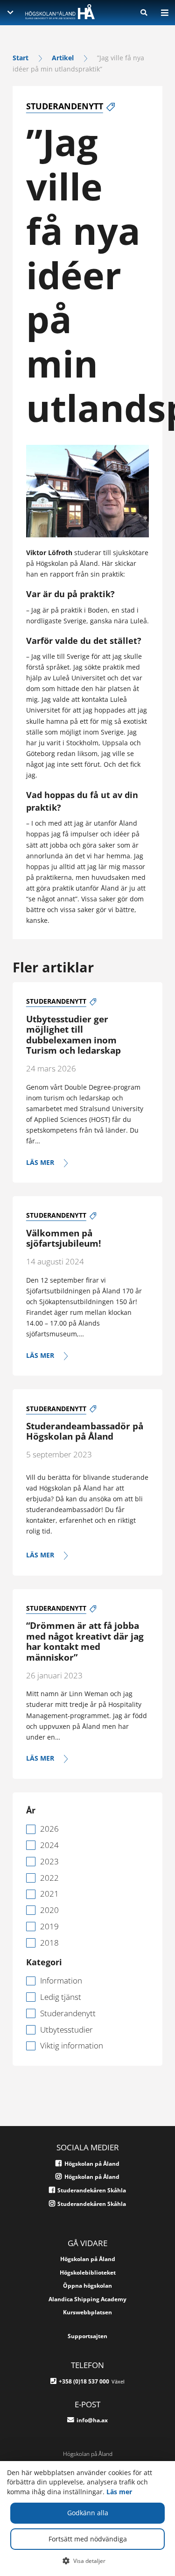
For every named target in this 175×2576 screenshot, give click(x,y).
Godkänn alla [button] (88, 2513)
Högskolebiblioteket (88, 2273)
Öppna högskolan (87, 2286)
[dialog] (87, 2519)
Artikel (63, 58)
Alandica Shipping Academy (87, 2299)
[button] (87, 2561)
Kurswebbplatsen (87, 2312)
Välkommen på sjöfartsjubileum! (63, 1238)
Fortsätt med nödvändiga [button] (88, 2539)
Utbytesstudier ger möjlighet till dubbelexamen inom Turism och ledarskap (73, 1035)
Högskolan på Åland (88, 2259)
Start (21, 58)
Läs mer (119, 2492)
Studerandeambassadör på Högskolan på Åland (85, 1431)
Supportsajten (87, 2336)
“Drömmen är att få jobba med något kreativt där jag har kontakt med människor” (85, 1641)
